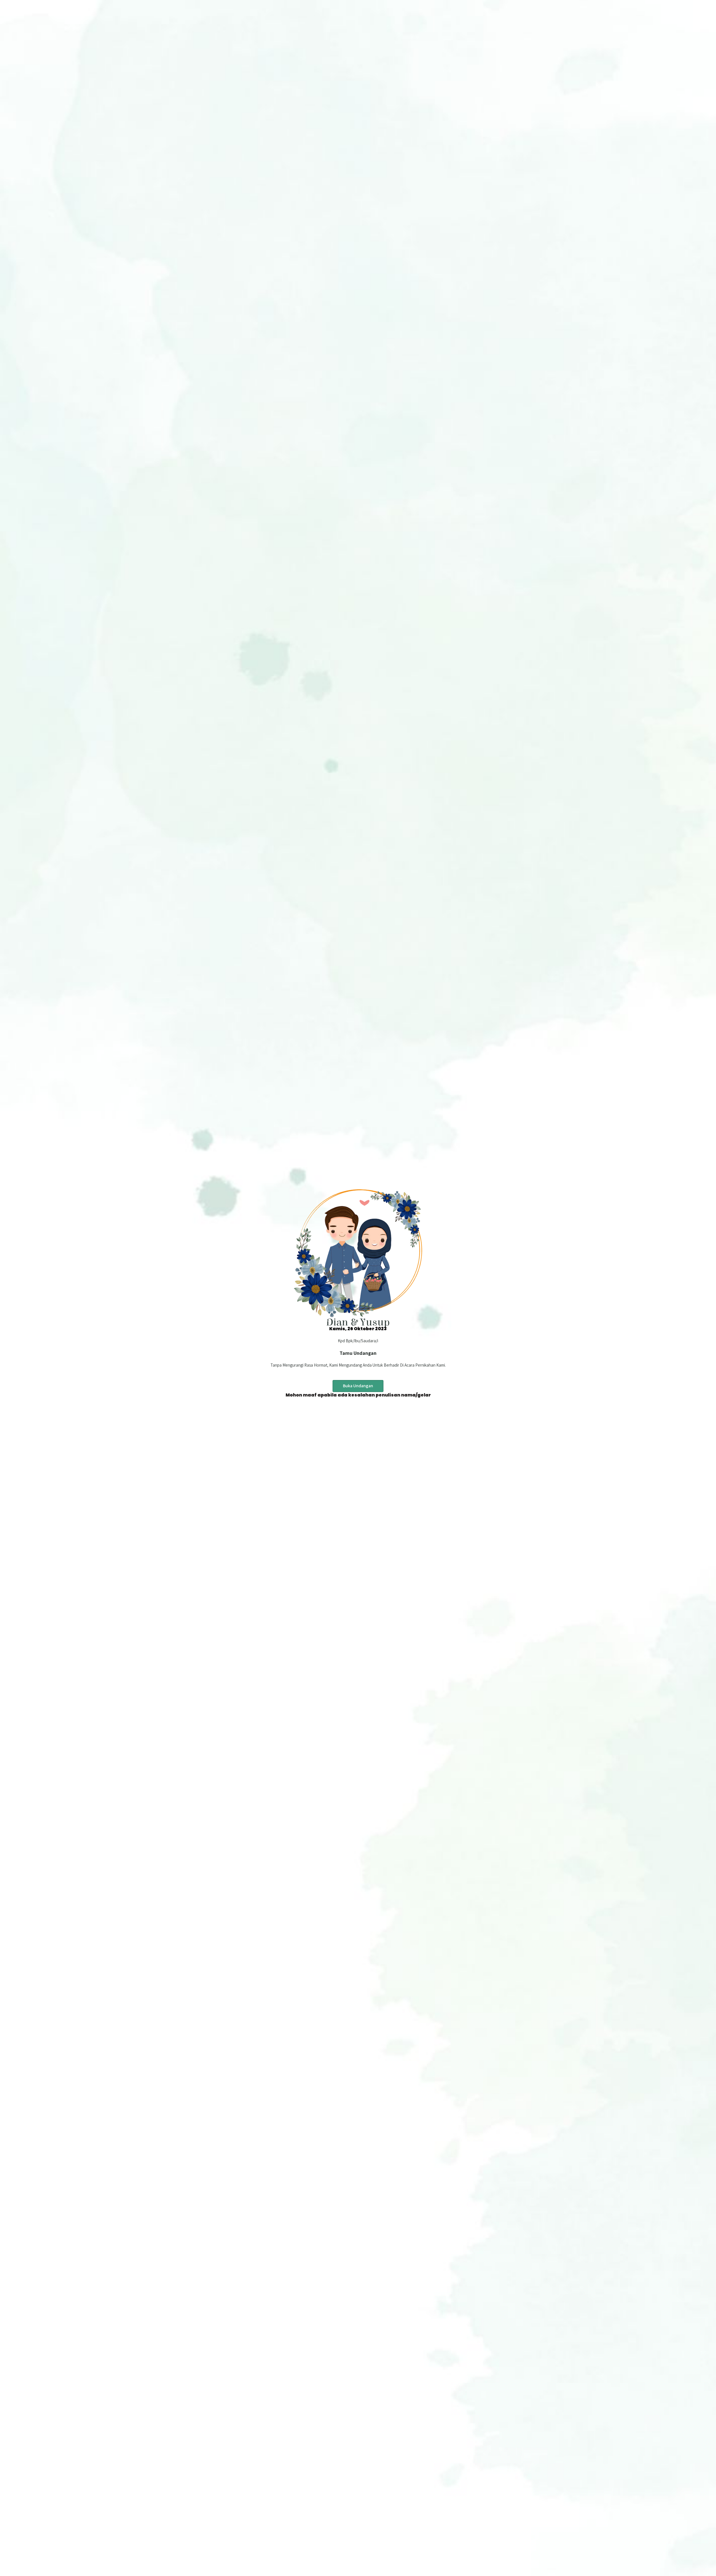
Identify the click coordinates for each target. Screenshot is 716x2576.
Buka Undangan (358, 1386)
